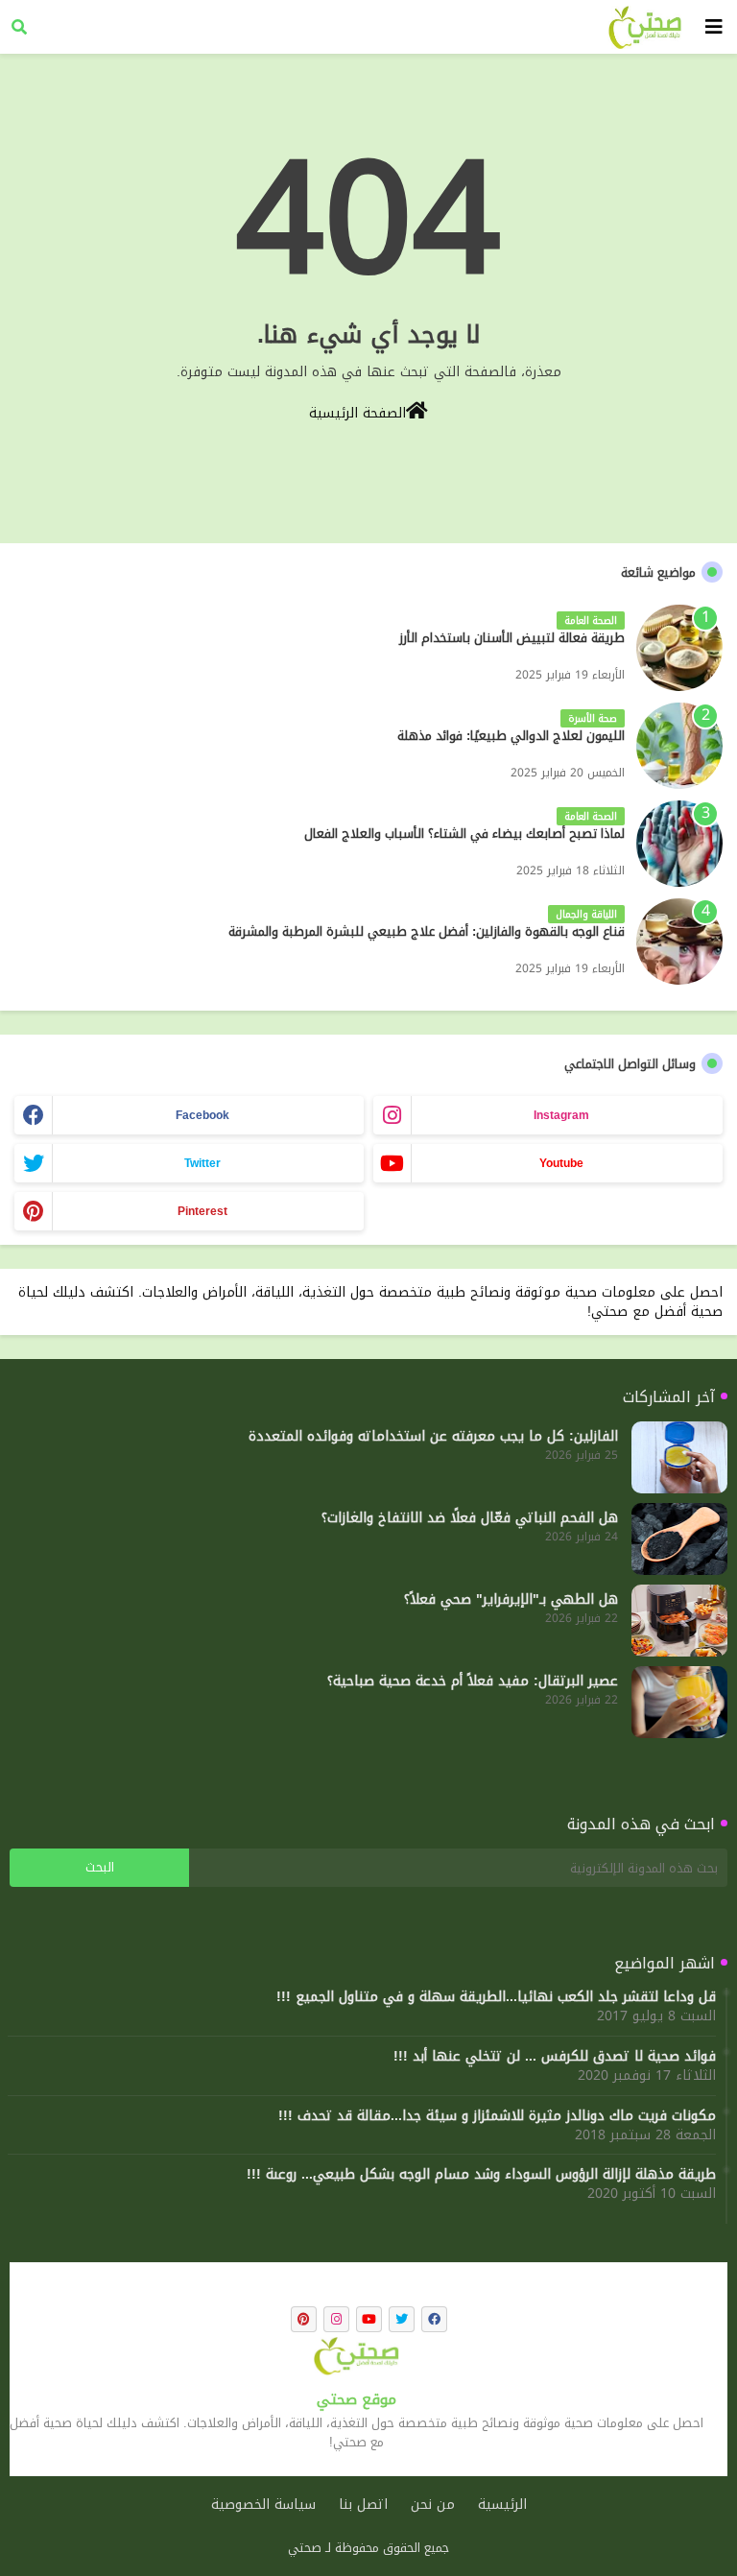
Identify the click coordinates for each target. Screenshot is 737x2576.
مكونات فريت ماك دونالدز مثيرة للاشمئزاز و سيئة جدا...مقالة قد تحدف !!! (497, 2116)
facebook (202, 1115)
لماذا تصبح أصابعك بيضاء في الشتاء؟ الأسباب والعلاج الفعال (464, 834)
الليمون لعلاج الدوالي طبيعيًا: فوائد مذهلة (511, 736)
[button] (19, 27)
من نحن (433, 2505)
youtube (561, 1163)
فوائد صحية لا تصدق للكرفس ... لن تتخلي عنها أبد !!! (555, 2057)
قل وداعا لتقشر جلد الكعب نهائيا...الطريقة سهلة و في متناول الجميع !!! (496, 1997)
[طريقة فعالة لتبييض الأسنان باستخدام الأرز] (679, 648)
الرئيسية (502, 2505)
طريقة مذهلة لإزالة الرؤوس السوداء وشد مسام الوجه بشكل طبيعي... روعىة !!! (481, 2175)
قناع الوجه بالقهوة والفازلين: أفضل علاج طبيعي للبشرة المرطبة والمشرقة (427, 932)
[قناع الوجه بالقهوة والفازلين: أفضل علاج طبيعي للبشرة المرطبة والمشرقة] (679, 942)
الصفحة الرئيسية (357, 412)
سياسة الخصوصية (263, 2505)
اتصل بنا (363, 2505)
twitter (202, 1163)
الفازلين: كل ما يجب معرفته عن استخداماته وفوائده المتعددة (433, 1437)
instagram (561, 1115)
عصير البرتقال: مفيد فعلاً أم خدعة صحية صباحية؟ (473, 1682)
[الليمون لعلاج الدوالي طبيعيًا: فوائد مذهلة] (679, 746)
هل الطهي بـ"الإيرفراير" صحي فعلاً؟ (511, 1600)
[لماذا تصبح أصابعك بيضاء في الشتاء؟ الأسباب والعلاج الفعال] (679, 844)
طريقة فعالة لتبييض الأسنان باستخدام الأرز (512, 638)
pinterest (202, 1211)
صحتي (305, 2548)
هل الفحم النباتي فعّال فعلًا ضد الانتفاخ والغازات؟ (470, 1518)
